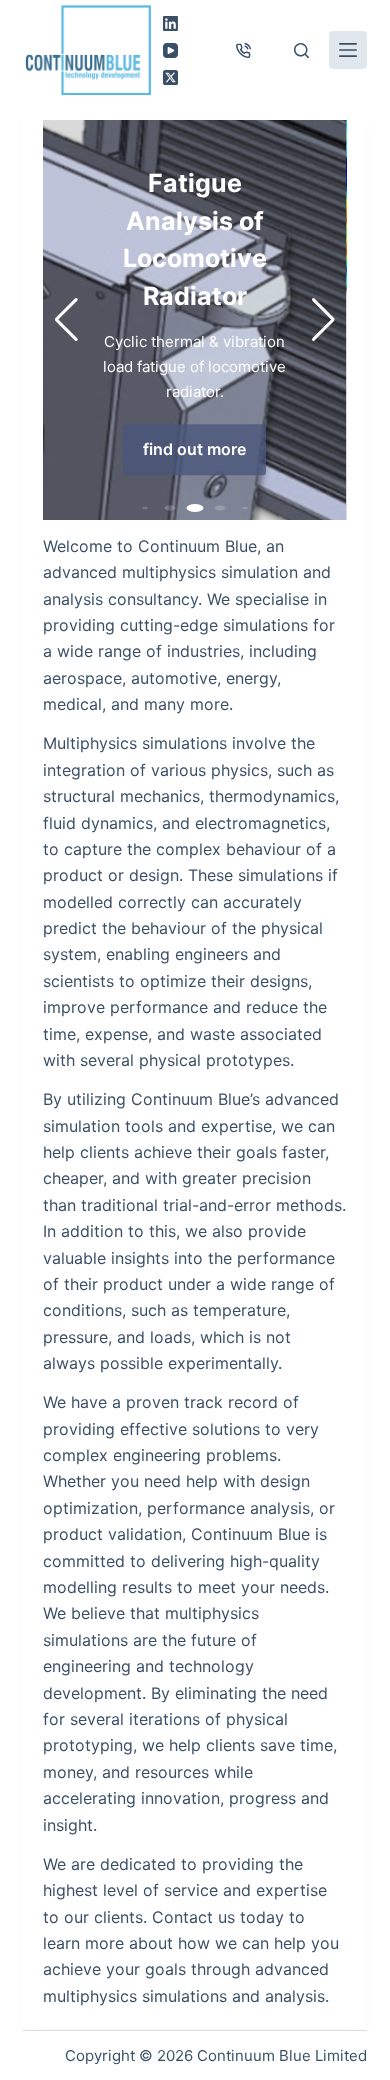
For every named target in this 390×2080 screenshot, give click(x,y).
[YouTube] (170, 50)
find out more (194, 449)
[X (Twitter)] (170, 77)
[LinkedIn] (170, 23)
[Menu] (348, 50)
